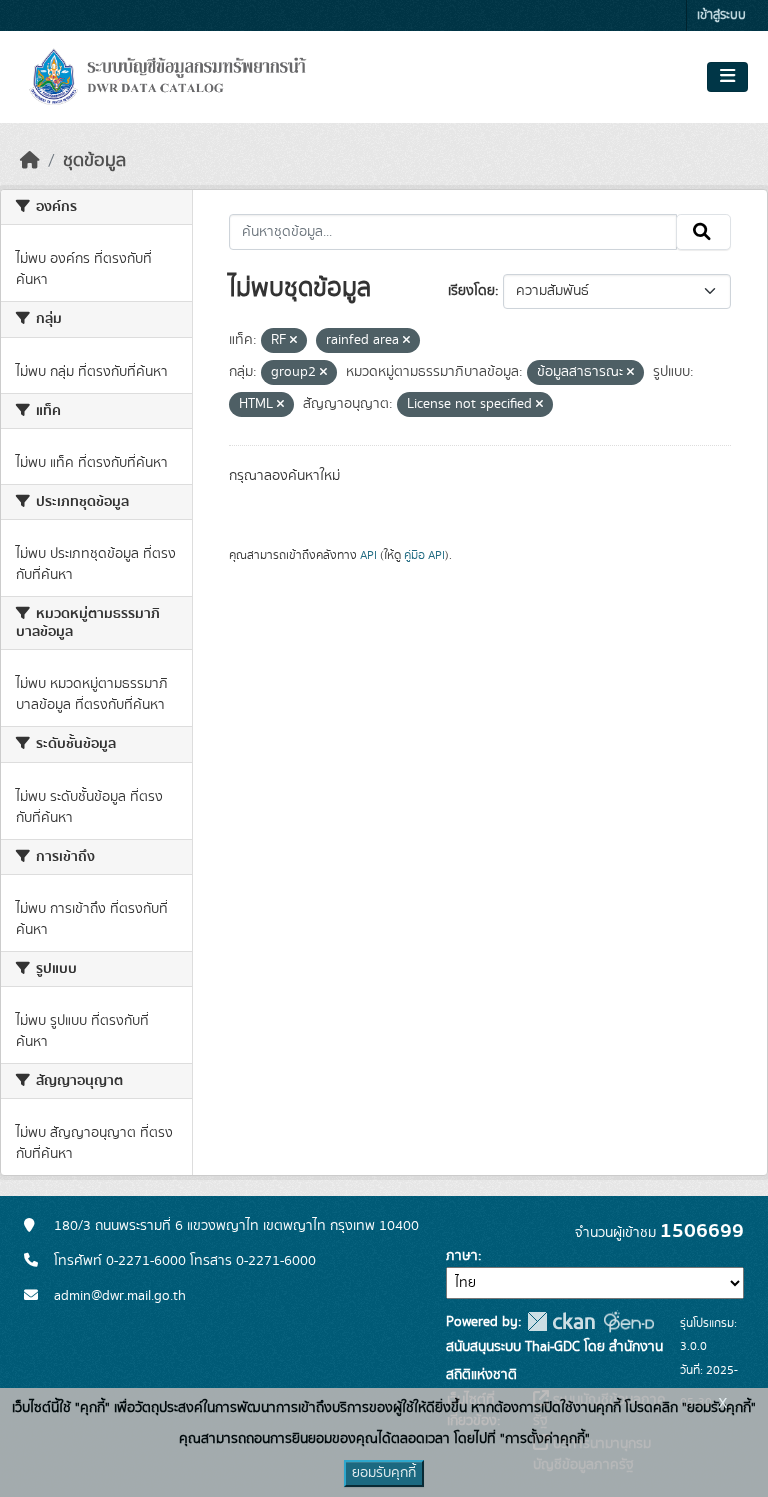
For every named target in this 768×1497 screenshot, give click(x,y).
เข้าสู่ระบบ (721, 15)
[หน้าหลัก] (30, 161)
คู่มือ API (424, 555)
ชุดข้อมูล (94, 161)
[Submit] (703, 232)
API (368, 555)
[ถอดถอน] (293, 341)
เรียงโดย (471, 291)
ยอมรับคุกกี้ (384, 1473)
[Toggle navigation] (727, 77)
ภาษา (462, 1256)
